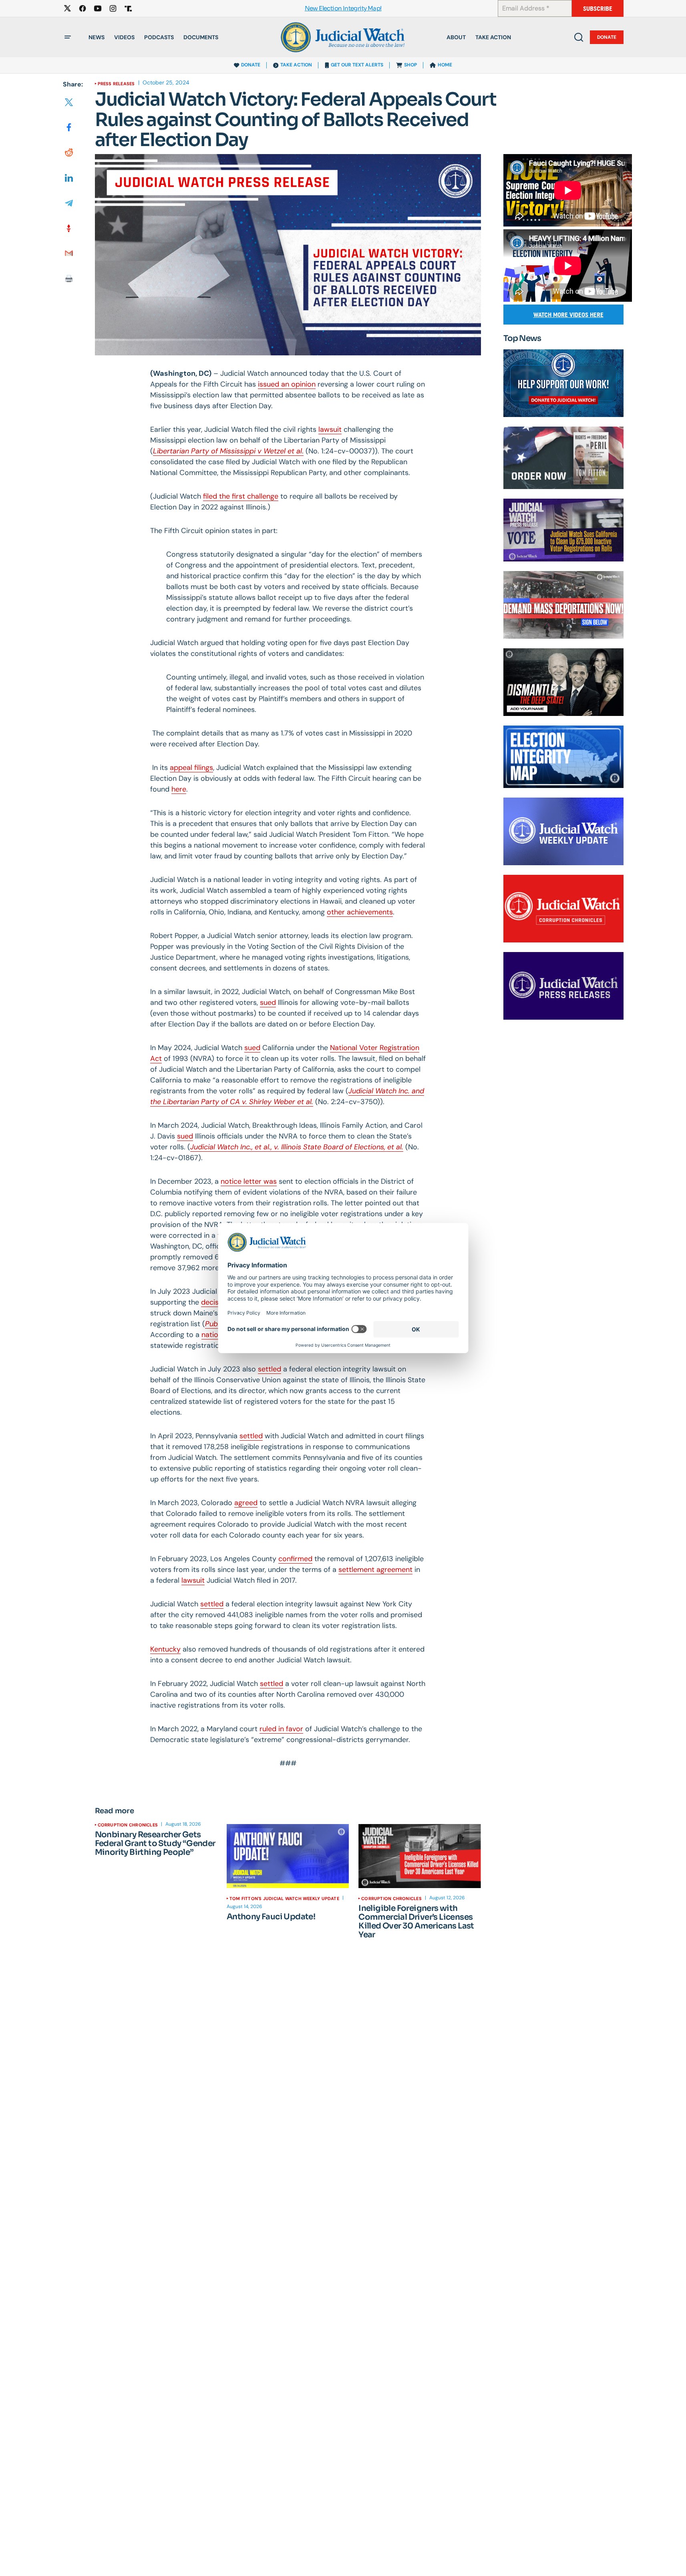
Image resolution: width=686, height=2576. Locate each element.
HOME (445, 65)
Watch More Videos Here (568, 315)
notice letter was (249, 1181)
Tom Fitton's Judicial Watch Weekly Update (284, 1898)
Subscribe (598, 9)
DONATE (251, 65)
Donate (607, 37)
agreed (246, 1503)
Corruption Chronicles (128, 1825)
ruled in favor (281, 1729)
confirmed (295, 1559)
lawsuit (193, 1580)
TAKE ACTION (296, 65)
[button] (68, 37)
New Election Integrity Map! (343, 9)
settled (270, 1369)
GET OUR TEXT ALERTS (357, 65)
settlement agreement (375, 1570)
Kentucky (165, 1649)
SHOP (410, 65)
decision (215, 1302)
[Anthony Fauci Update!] (288, 1856)
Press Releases (116, 84)
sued (185, 1136)
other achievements (360, 912)
